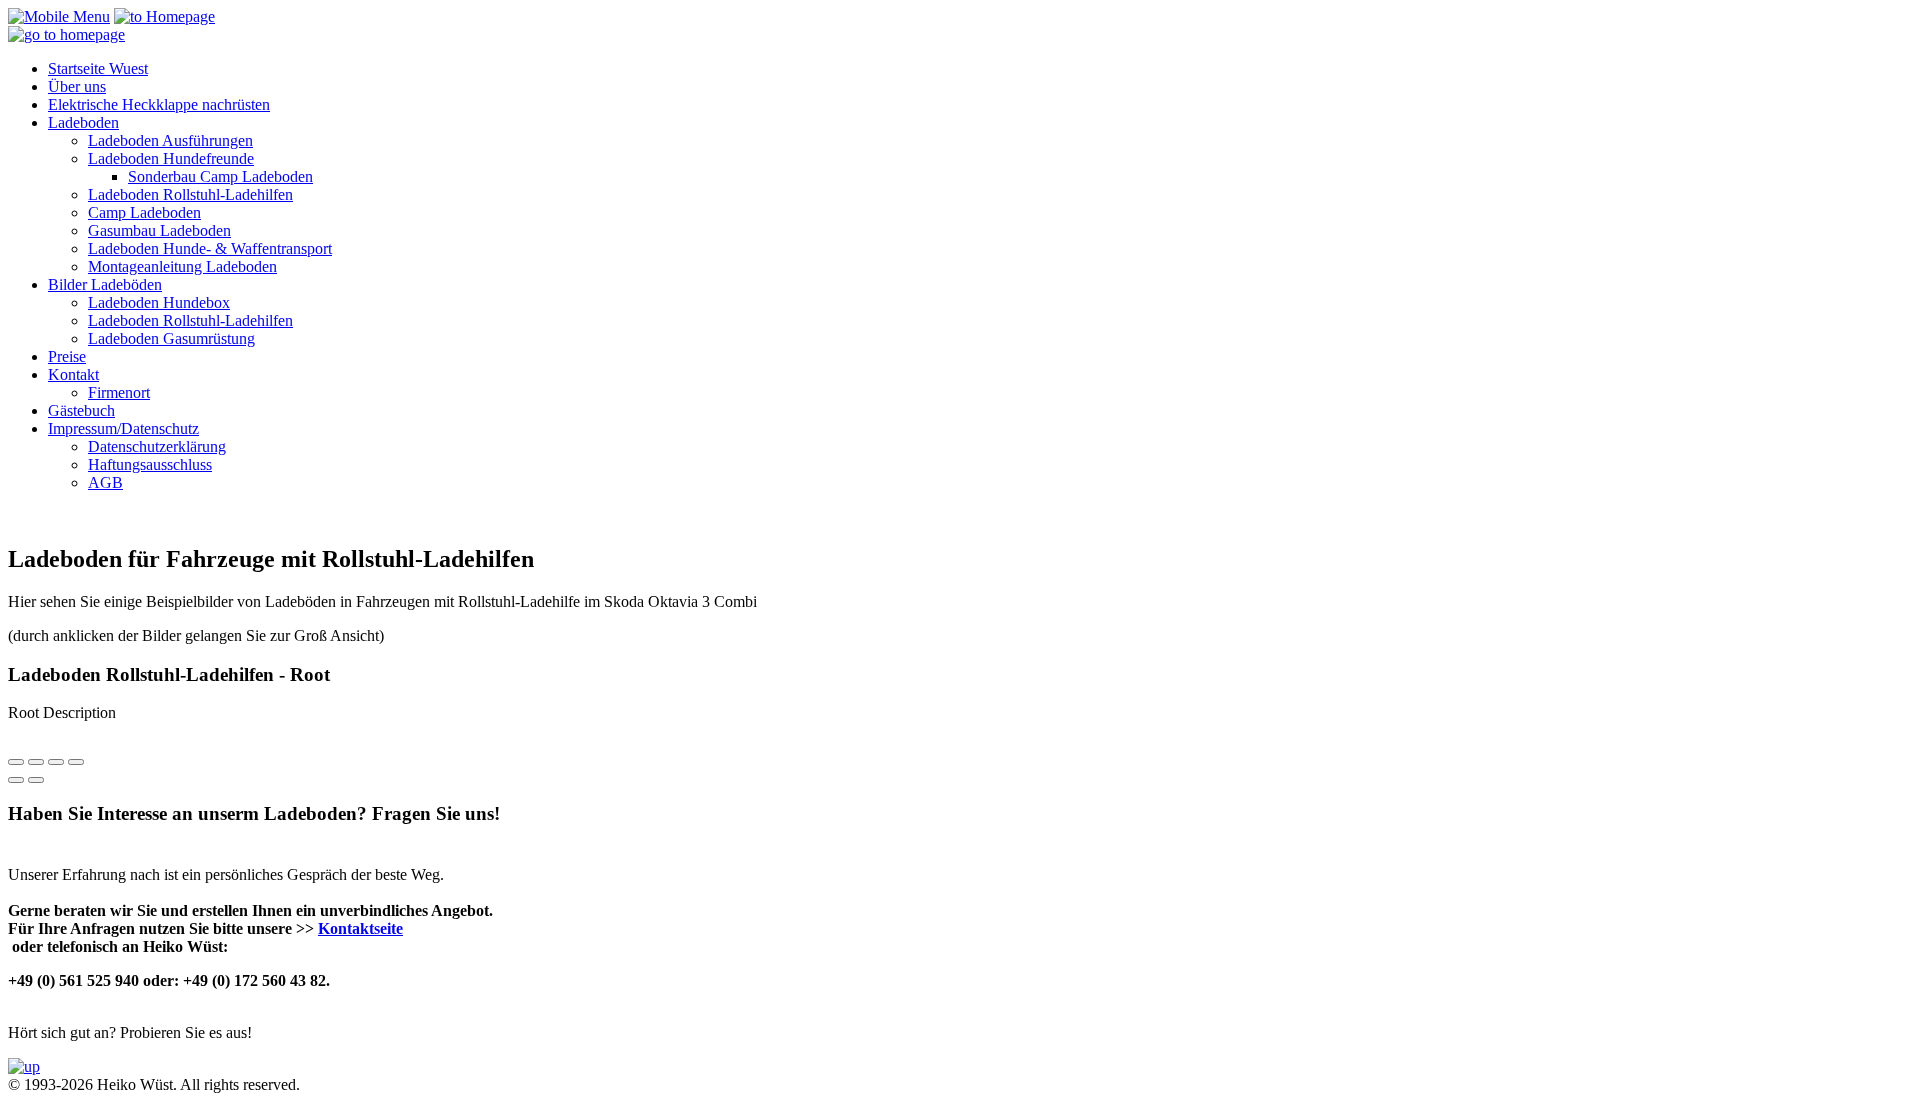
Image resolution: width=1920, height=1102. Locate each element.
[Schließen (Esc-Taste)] (16, 762)
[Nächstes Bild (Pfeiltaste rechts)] (36, 780)
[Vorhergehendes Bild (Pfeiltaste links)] (16, 780)
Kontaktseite (360, 928)
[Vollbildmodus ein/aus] (56, 762)
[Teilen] (36, 762)
